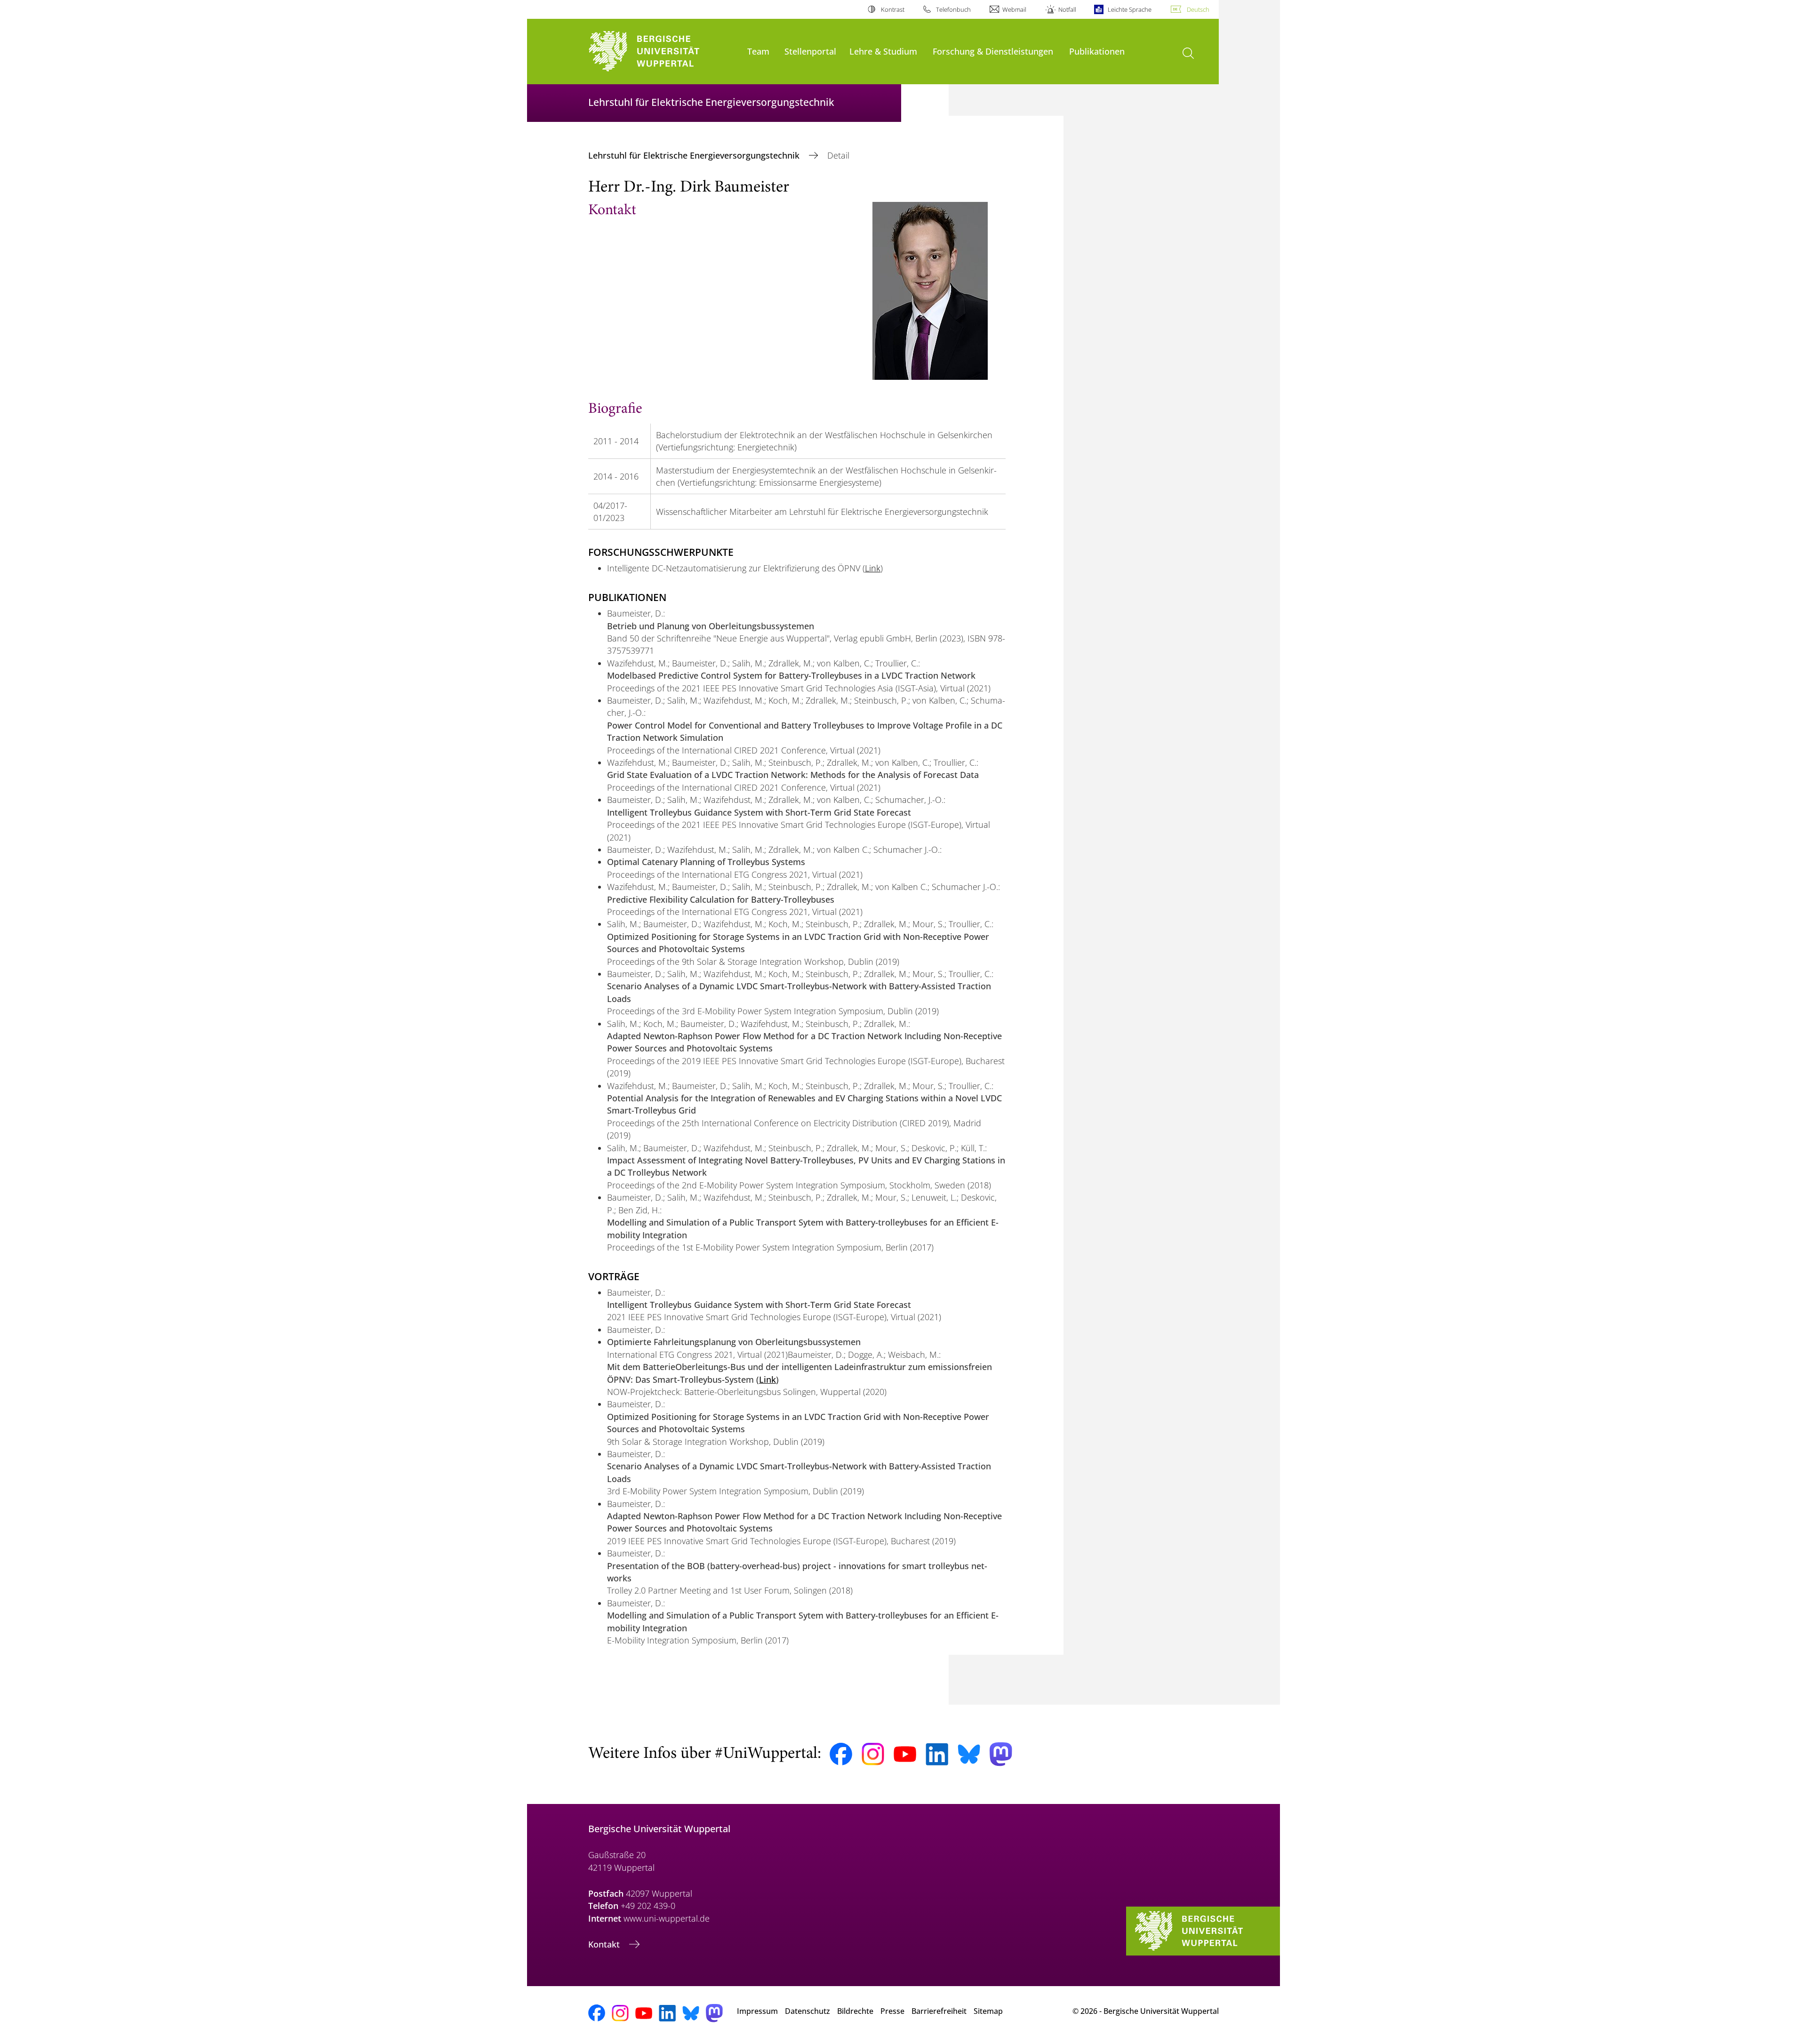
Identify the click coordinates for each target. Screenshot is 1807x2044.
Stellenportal (810, 51)
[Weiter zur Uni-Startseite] (663, 52)
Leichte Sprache (1130, 9)
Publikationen (1097, 51)
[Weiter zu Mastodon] (1001, 1754)
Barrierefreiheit (939, 2011)
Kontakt (605, 1944)
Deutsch (1198, 9)
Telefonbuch (953, 9)
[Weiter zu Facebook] (841, 1754)
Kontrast (892, 9)
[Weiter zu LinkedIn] (937, 1754)
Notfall (1067, 9)
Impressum (757, 2011)
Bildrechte (855, 2011)
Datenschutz (808, 2011)
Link (873, 568)
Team (758, 51)
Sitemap (988, 2011)
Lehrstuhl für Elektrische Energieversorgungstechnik (695, 155)
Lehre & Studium (883, 51)
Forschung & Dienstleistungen (993, 51)
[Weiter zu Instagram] (873, 1754)
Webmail (1014, 9)
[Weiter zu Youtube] (905, 1754)
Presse (892, 2011)
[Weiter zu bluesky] (969, 1754)
